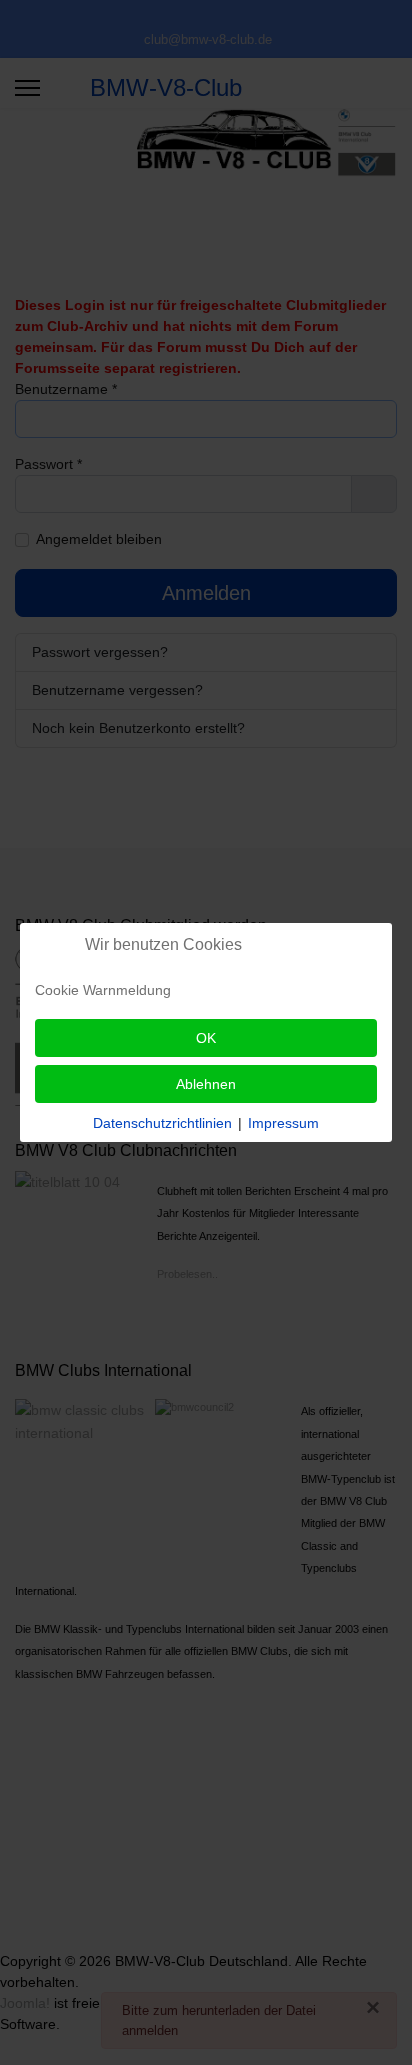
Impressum (283, 1123)
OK (206, 1038)
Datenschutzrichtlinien (162, 1123)
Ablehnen (206, 1084)
